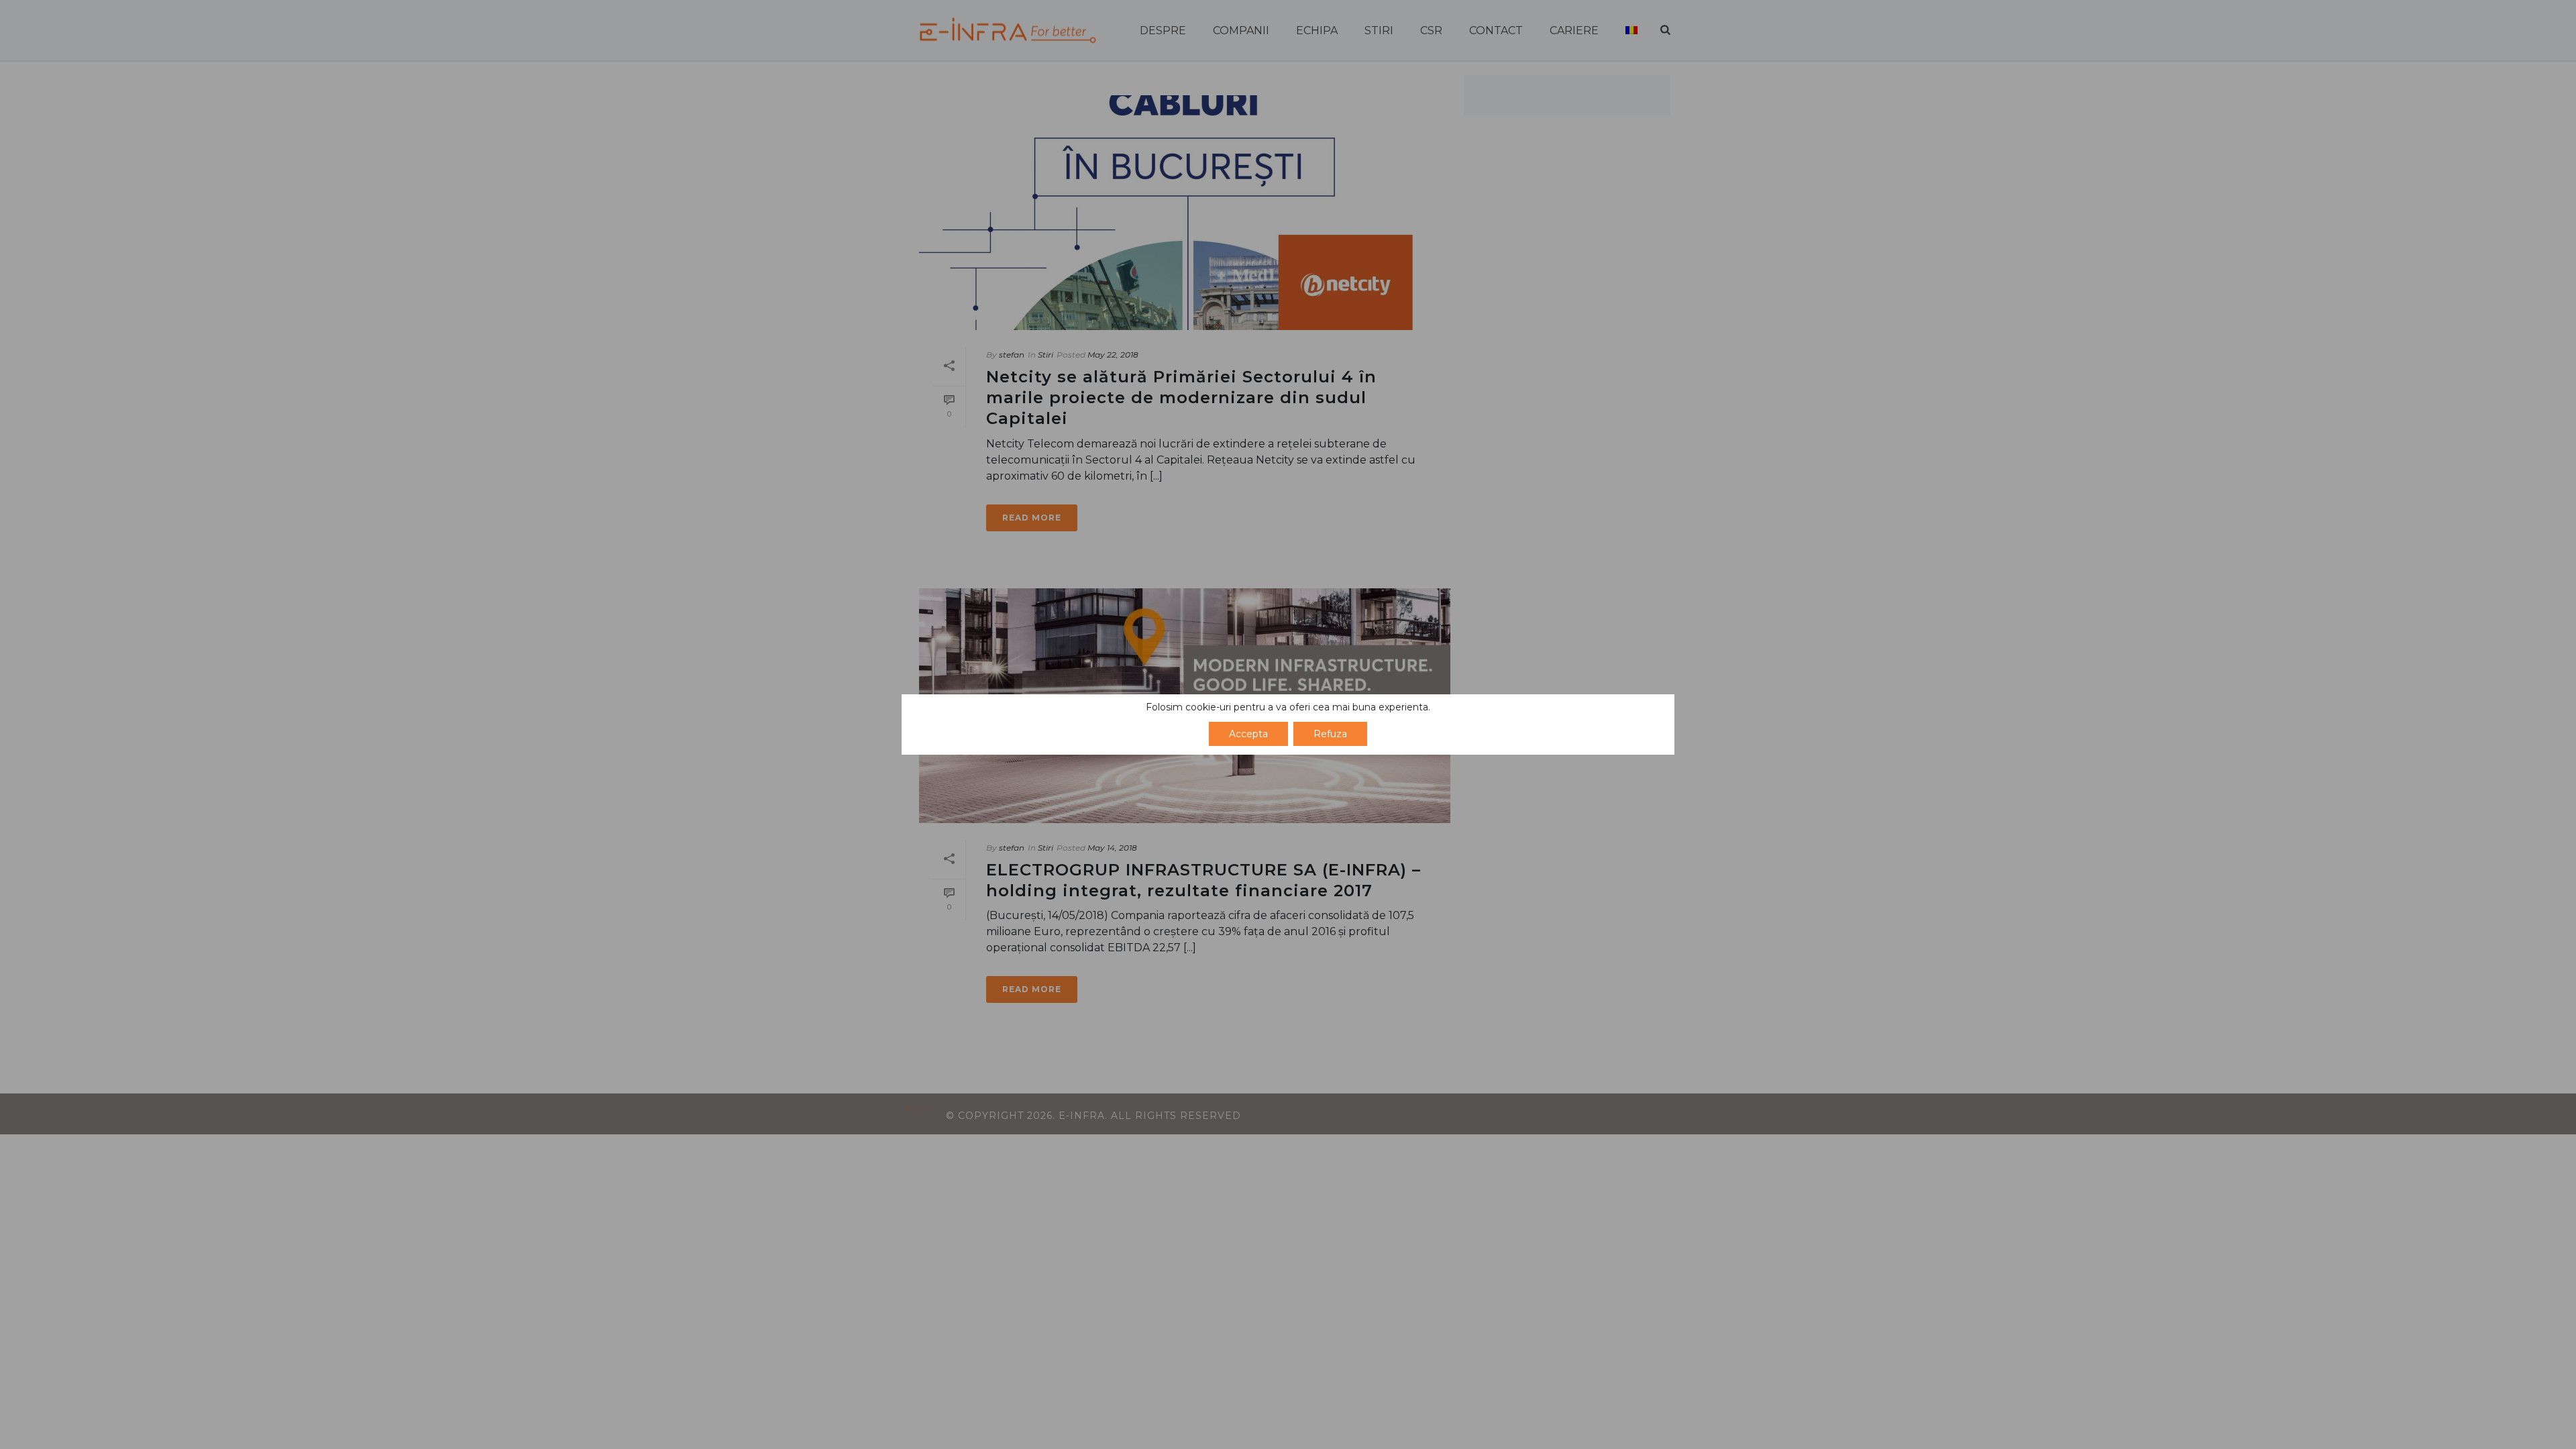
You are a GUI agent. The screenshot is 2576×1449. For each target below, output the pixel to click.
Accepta (1248, 734)
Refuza (1330, 734)
